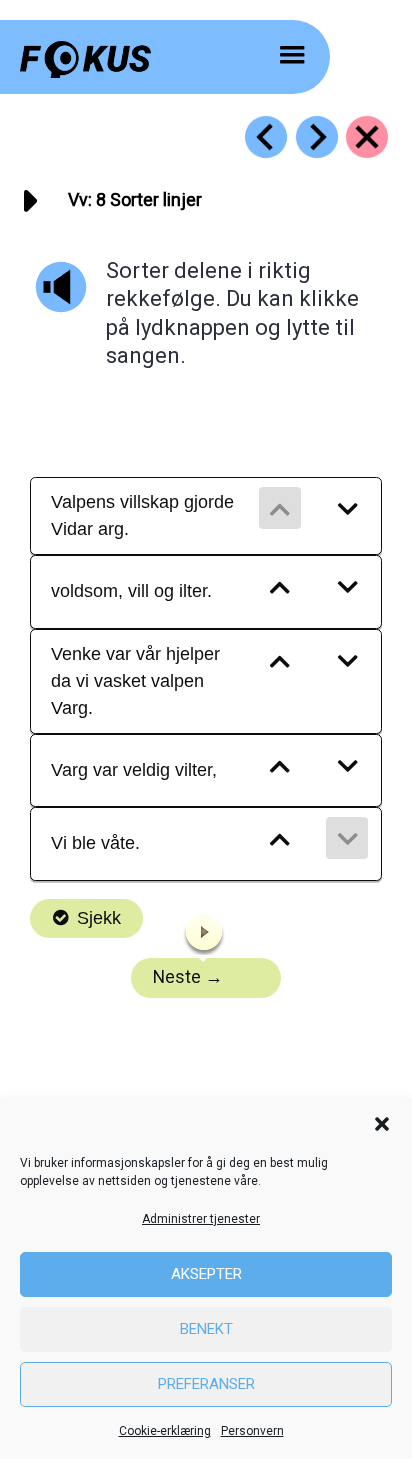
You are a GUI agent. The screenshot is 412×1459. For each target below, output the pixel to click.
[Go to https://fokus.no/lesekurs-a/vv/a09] (317, 137)
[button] (382, 1124)
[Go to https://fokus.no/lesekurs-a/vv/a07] (266, 137)
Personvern (252, 1431)
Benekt (206, 1329)
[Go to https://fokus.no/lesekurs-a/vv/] (367, 137)
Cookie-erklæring (165, 1431)
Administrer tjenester (201, 1219)
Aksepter (206, 1274)
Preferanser (206, 1384)
